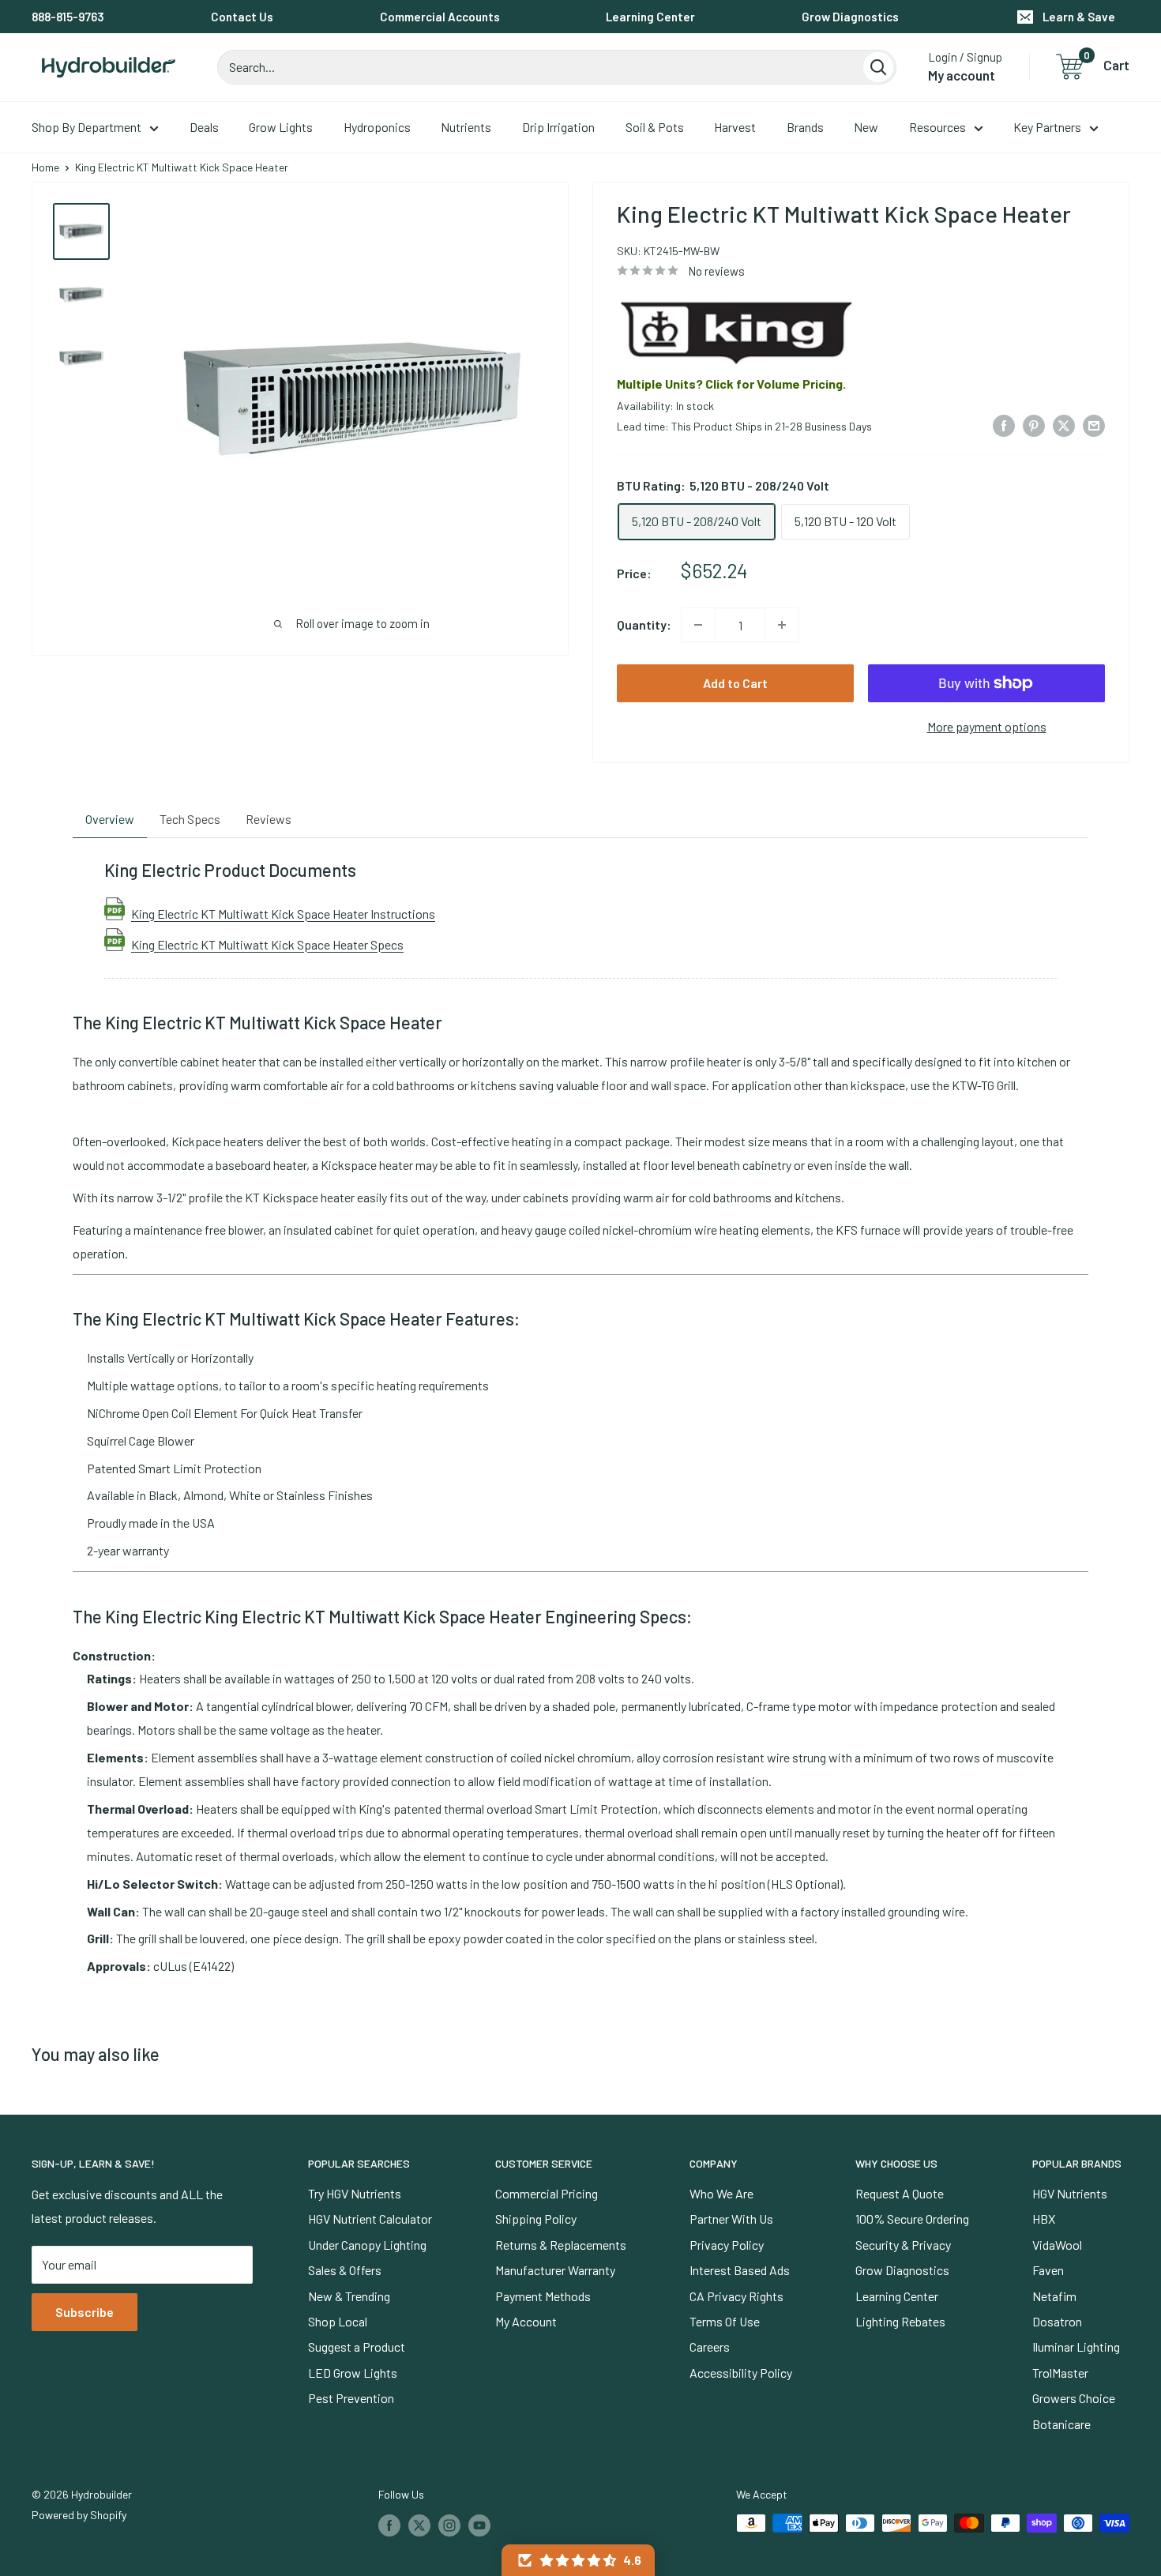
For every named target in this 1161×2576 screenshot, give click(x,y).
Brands (805, 127)
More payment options (987, 726)
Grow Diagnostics (850, 17)
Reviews (269, 819)
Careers (710, 2347)
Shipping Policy (536, 2219)
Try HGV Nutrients (355, 2193)
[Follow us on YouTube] (479, 2525)
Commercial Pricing (547, 2193)
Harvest (735, 127)
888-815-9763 (68, 17)
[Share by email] (1094, 425)
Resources (937, 127)
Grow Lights (281, 127)
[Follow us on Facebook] (389, 2525)
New (866, 127)
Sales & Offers (345, 2270)
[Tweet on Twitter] (1064, 425)
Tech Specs (190, 819)
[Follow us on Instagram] (449, 2525)
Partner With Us (731, 2219)
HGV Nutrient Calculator (370, 2219)
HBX (1044, 2219)
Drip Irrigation (558, 127)
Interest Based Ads (740, 2270)
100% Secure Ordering (912, 2219)
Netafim (1054, 2296)
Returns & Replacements (561, 2245)
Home (45, 167)
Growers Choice (1074, 2398)
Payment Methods (543, 2296)
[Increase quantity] (782, 625)
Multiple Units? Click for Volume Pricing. (731, 384)
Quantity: (644, 624)
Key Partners (1047, 127)
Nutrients (466, 127)
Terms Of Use (725, 2321)
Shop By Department (86, 127)
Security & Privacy (903, 2245)
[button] (578, 2560)
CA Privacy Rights (736, 2296)
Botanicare (1061, 2424)
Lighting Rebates (900, 2321)
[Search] (878, 67)
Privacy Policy (727, 2245)
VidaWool (1057, 2245)
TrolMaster (1060, 2373)
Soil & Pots (655, 127)
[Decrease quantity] (698, 625)
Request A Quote (900, 2193)
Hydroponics (377, 127)
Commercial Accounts (440, 17)
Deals (204, 127)
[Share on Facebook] (1004, 425)
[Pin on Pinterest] (1034, 425)
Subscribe (85, 2312)
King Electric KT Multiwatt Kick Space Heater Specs (267, 944)
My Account (526, 2321)
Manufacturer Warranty (555, 2270)
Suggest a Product (357, 2347)
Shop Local (338, 2321)
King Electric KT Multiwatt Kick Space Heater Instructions (283, 913)
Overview (110, 819)
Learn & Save (1079, 17)
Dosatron (1057, 2321)
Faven (1048, 2270)
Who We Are (721, 2193)
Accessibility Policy (741, 2373)
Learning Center (650, 17)
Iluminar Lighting (1076, 2347)
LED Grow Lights (353, 2373)
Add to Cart (735, 683)
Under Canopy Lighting (367, 2245)
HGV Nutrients (1070, 2193)
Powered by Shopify (79, 2515)
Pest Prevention (351, 2398)
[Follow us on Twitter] (419, 2525)
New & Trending (349, 2296)
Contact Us (242, 17)
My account (962, 75)
